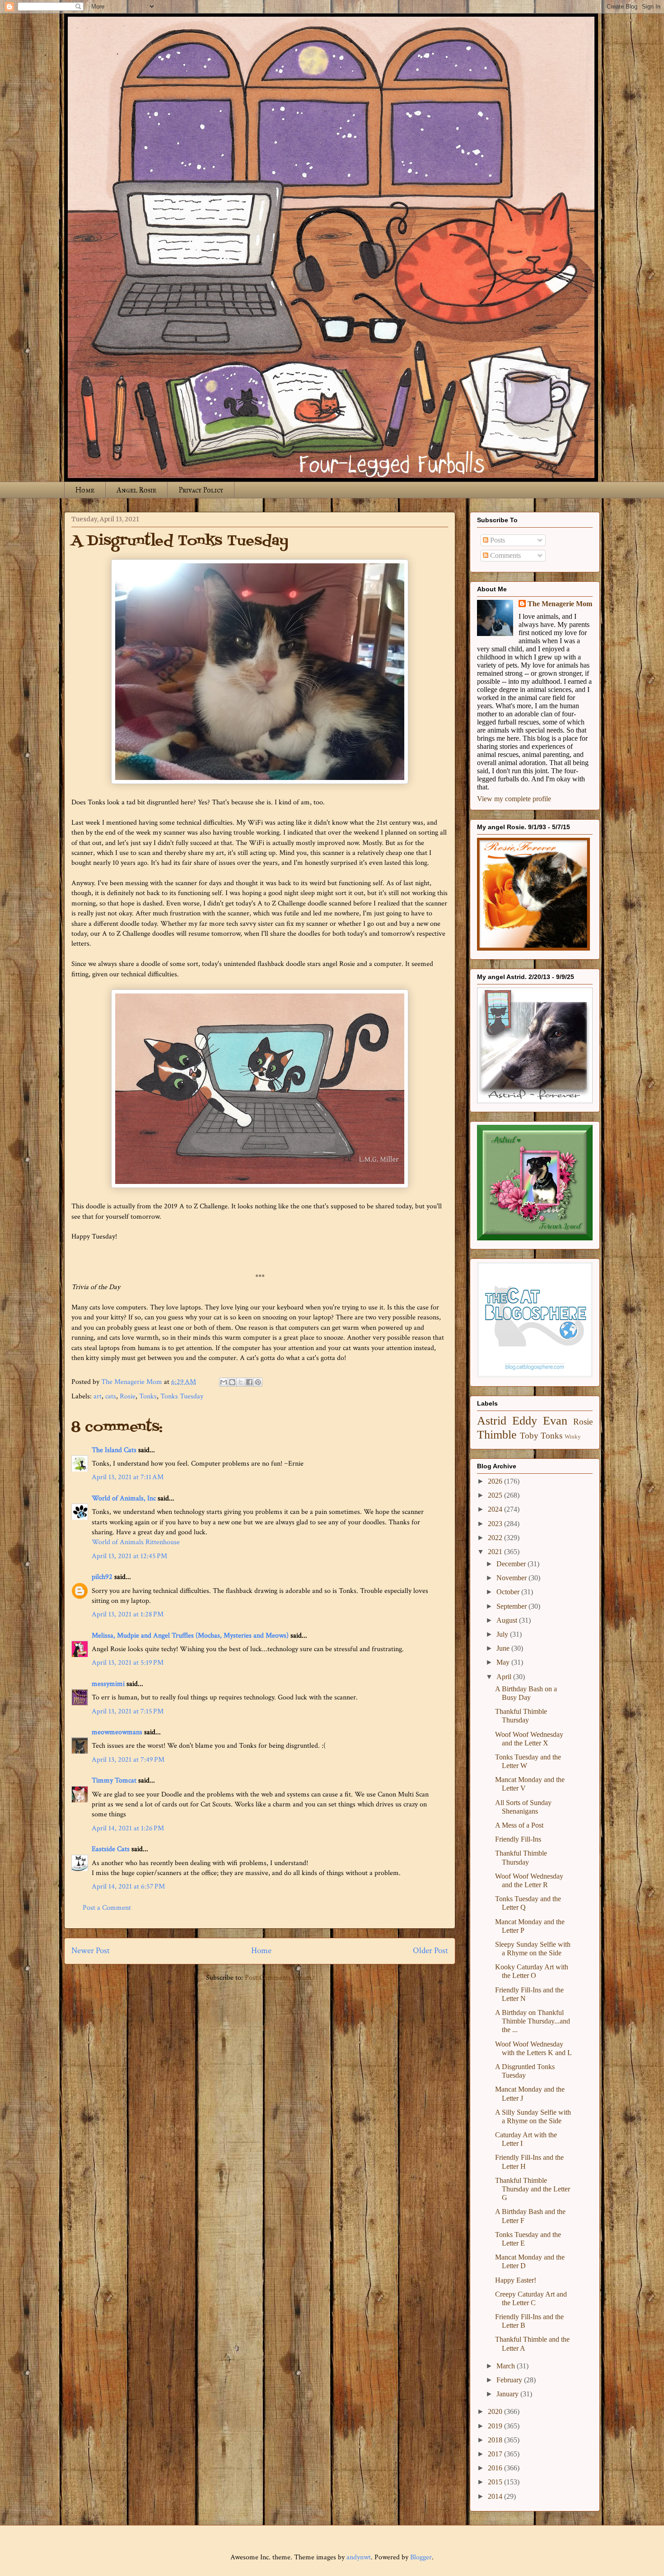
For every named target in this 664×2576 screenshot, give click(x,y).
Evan (555, 1421)
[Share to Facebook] (249, 1382)
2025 (496, 1495)
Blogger (421, 2557)
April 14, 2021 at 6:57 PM (128, 1887)
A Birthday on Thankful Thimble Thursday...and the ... (533, 2021)
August (508, 1620)
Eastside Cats (111, 1849)
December (512, 1564)
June (504, 1648)
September (512, 1606)
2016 (496, 2468)
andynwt (359, 2557)
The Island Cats (114, 1450)
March (507, 2366)
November (512, 1578)
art (98, 1396)
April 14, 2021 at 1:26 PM (128, 1828)
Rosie (128, 1396)
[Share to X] (241, 1382)
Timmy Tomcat (114, 1780)
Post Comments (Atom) (279, 1978)
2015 (496, 2482)
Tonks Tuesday (182, 1396)
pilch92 (102, 1577)
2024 (496, 1509)
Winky (573, 1437)
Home (85, 490)
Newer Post (91, 1951)
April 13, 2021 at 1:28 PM (128, 1614)
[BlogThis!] (232, 1382)
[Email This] (224, 1382)
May (504, 1662)
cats (111, 1396)
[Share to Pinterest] (258, 1382)
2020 (496, 2411)
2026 (496, 1481)
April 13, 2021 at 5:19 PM (128, 1663)
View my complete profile (514, 799)
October (509, 1592)
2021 (496, 1552)
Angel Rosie (136, 490)
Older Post (430, 1951)
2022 (496, 1538)
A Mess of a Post (519, 1825)
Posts (497, 540)
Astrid (492, 1421)
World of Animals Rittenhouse (136, 1542)
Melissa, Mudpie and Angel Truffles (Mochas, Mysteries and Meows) (190, 1636)
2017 (496, 2454)
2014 (496, 2496)
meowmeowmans (117, 1732)
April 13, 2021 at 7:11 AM (128, 1477)
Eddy (525, 1421)
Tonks (148, 1396)
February (510, 2380)
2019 (496, 2426)
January (508, 2394)
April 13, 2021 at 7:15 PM (128, 1711)
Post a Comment (107, 1908)
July (503, 1634)
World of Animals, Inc (124, 1498)
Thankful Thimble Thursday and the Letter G (533, 2189)
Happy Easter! (516, 2280)
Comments (505, 555)
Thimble (497, 1435)
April (505, 1677)
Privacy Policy (201, 490)
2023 (496, 1524)
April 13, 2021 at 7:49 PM (128, 1760)
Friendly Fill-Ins (518, 1839)
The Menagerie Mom (560, 604)
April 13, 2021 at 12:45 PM (129, 1556)
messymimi (108, 1684)
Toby (529, 1436)
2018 (496, 2440)
